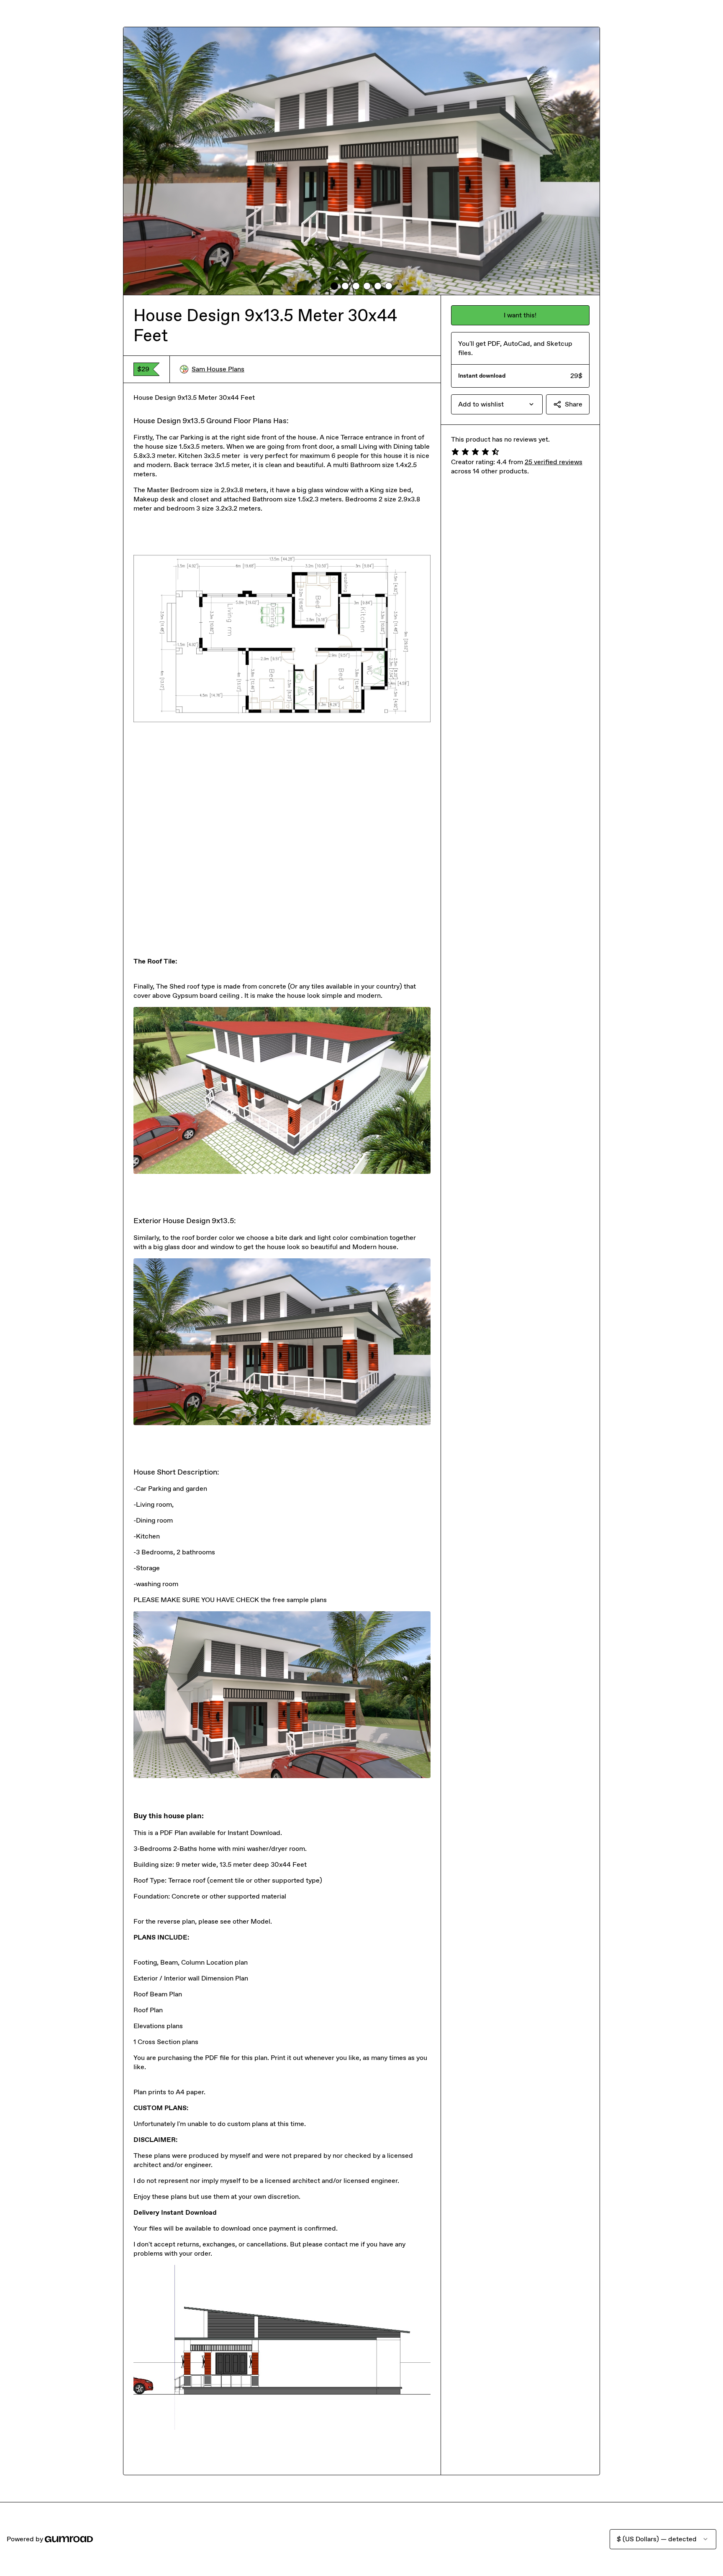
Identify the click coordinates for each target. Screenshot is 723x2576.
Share (574, 404)
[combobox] (497, 404)
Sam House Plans (218, 369)
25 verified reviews (554, 462)
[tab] (334, 286)
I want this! (520, 315)
